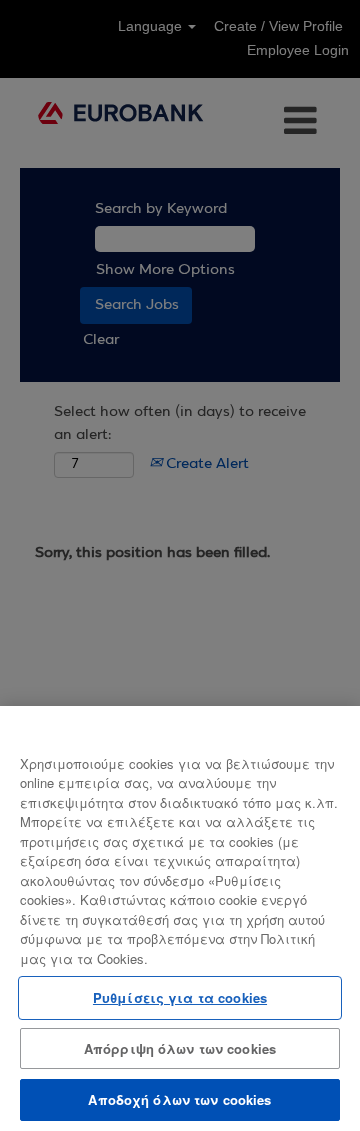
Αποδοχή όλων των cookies (179, 1099)
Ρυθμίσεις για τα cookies (180, 997)
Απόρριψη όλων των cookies (180, 1048)
